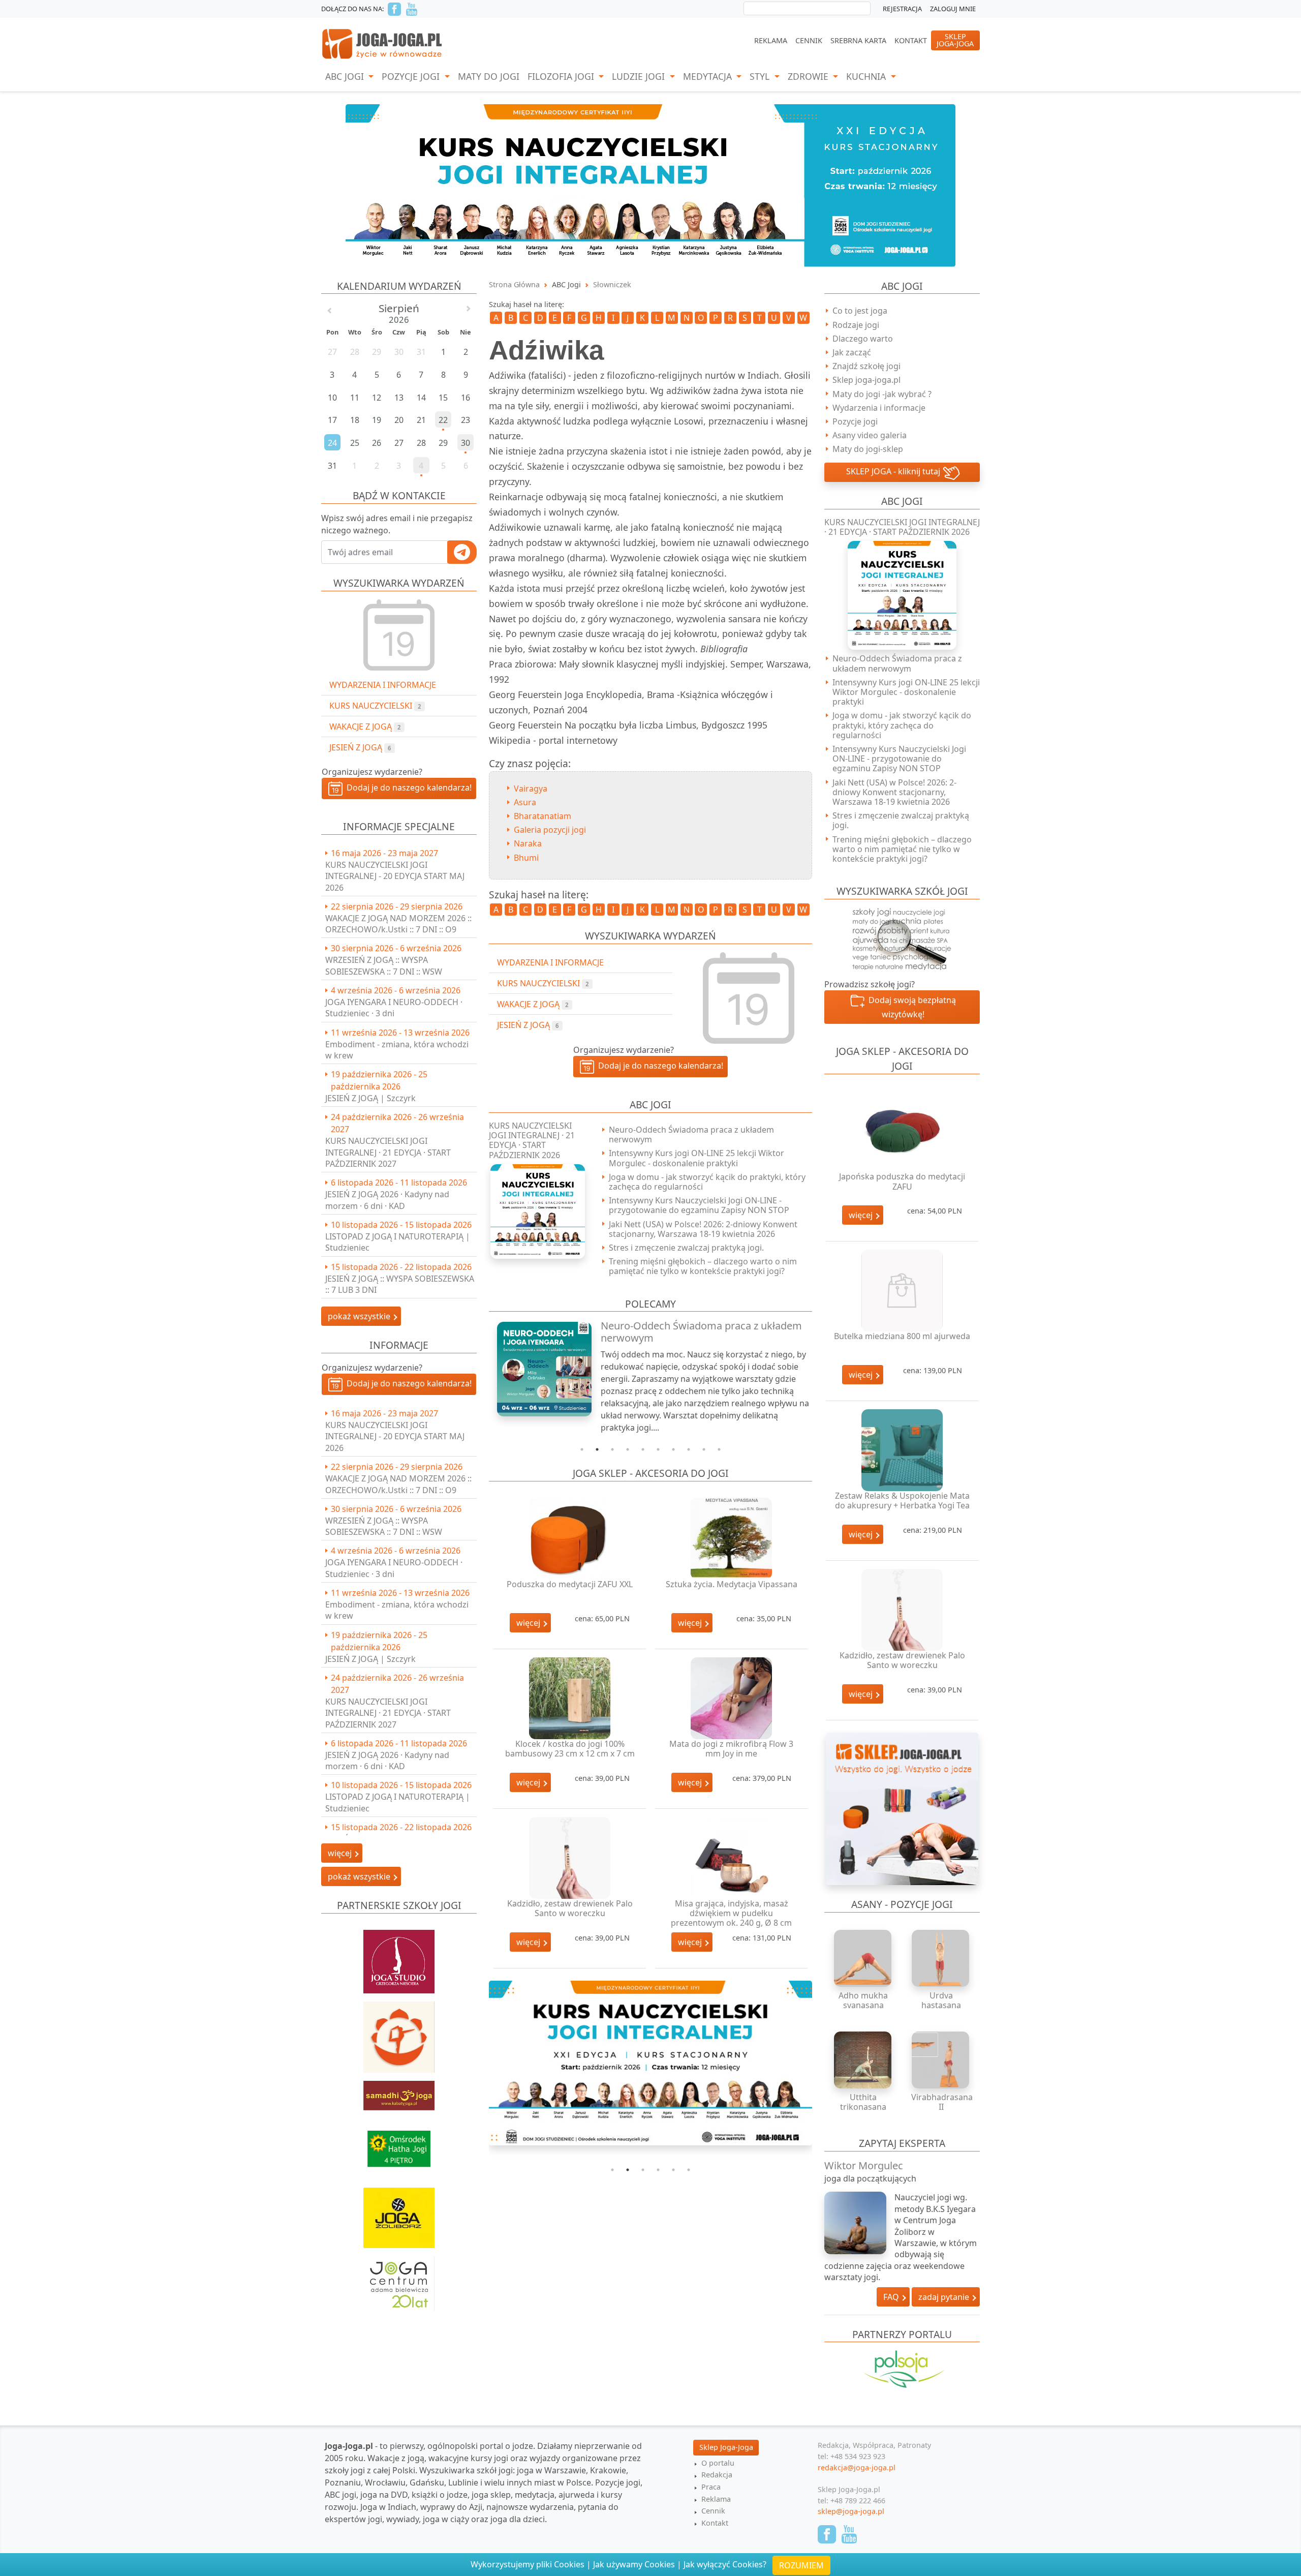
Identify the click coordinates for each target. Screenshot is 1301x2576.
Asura (525, 802)
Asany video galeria (870, 435)
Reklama (771, 40)
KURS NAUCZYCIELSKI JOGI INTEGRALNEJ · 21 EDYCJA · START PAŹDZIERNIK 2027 (388, 1152)
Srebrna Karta (858, 40)
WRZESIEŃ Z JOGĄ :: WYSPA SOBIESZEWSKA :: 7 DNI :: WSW (384, 965)
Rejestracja (902, 9)
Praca (711, 2487)
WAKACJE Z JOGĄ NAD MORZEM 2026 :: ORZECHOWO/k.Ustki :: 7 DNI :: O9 (398, 924)
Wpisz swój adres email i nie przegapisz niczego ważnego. (397, 524)
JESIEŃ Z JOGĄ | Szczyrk (370, 1098)
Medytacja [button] (709, 76)
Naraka (528, 843)
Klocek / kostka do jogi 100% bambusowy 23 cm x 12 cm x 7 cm (570, 1749)
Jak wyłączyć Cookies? (725, 2564)
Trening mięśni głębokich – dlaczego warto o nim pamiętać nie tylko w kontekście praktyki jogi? (703, 1266)
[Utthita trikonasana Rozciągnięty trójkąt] (863, 2060)
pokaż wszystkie (360, 1316)
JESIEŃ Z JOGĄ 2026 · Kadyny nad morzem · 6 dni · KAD (387, 1200)
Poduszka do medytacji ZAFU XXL (570, 1584)
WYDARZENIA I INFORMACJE (383, 685)
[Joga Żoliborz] (399, 2213)
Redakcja (717, 2475)
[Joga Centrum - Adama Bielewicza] (399, 2279)
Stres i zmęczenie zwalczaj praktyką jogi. (686, 1248)
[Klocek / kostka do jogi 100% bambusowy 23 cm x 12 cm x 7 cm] (570, 1698)
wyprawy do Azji (451, 2507)
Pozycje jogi (855, 421)
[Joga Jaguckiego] (399, 2032)
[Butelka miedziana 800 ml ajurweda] (902, 1291)
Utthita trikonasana (863, 2102)
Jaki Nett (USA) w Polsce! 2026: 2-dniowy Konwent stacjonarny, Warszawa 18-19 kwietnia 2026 (703, 1229)
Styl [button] (761, 76)
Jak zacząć (852, 352)
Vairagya (531, 789)
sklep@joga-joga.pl (851, 2511)
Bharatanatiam (543, 816)
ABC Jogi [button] (346, 76)
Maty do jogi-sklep (868, 449)
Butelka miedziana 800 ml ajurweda (902, 1336)
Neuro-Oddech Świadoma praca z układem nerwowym (691, 1134)
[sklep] (902, 1808)
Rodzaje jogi (856, 325)
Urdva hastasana (941, 2000)
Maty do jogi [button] (489, 76)
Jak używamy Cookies (634, 2564)
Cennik (809, 40)
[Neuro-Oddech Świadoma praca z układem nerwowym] (539, 1369)
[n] (650, 185)
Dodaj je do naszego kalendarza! (407, 787)
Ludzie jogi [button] (640, 76)
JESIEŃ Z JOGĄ (360, 747)
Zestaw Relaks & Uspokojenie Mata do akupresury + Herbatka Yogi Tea (902, 1501)
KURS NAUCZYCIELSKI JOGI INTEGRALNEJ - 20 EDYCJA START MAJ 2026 (395, 876)
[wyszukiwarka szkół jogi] (902, 938)
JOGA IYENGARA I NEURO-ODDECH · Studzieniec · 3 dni (394, 1008)
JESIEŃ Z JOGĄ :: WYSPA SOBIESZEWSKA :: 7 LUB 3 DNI (400, 1284)
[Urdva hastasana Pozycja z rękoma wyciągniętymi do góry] (941, 1958)
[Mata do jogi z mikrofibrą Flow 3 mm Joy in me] (731, 1698)
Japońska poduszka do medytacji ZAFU (902, 1181)
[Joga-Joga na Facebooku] (394, 9)
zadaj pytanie (945, 2297)
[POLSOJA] (902, 2369)
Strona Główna (514, 284)
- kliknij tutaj (894, 471)
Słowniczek (612, 284)
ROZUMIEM (801, 2565)
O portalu (718, 2463)
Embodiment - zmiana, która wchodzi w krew (397, 1050)
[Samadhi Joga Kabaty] (399, 2090)
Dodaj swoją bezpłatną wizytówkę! (910, 1007)
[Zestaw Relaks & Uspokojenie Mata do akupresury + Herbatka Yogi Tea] (902, 1450)
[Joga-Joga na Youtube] (412, 9)
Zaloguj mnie (953, 9)
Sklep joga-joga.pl (866, 380)
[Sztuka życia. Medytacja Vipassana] (731, 1539)
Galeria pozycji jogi (550, 830)
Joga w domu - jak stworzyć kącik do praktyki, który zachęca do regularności (707, 1182)
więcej (529, 1623)
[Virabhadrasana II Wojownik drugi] (941, 2060)
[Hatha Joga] (399, 2144)
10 (719, 1449)
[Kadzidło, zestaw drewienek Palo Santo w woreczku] (570, 1858)
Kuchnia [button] (867, 76)
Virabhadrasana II (942, 2102)
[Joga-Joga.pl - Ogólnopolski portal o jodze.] (382, 43)
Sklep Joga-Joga (726, 2447)
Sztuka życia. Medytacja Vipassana (732, 1584)
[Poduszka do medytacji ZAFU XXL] (570, 1539)
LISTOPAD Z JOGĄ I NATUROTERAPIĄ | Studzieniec (398, 1242)
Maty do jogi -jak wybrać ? (882, 394)
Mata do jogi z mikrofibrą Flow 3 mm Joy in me (731, 1749)
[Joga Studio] (399, 1957)
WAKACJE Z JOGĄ (365, 726)
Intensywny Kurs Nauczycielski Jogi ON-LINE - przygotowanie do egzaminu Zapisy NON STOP (699, 1205)
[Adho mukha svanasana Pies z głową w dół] (863, 1958)
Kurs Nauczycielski (375, 706)
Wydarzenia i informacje (879, 408)
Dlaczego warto (863, 339)
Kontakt (911, 40)
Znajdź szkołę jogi (866, 366)
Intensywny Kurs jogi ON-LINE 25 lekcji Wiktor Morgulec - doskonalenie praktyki (696, 1158)
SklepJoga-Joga (955, 40)
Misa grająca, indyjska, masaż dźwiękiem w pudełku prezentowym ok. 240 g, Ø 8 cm (731, 1913)
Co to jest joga (860, 311)
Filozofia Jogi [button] (562, 76)
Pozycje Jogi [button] (412, 76)
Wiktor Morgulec (864, 2165)
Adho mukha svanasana (863, 2000)
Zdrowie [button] (809, 76)
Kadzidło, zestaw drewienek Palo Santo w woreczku (570, 1908)
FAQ (892, 2297)
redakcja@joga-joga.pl (857, 2467)
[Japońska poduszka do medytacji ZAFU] (902, 1131)
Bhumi (526, 858)
